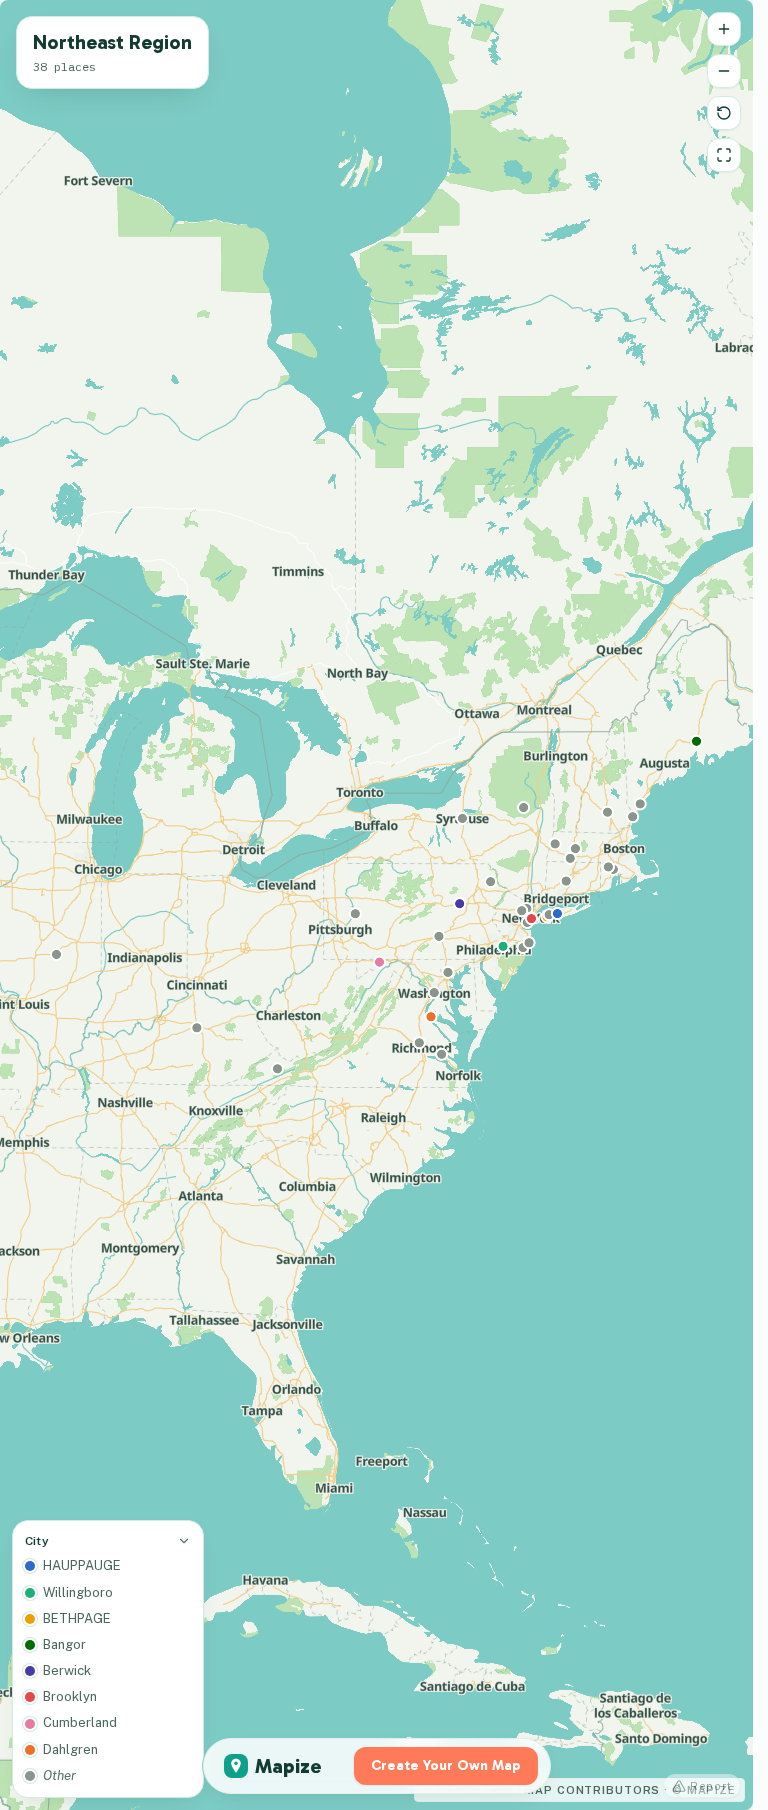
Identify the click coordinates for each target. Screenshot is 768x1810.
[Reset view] (724, 113)
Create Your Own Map (446, 1765)
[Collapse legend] (184, 1541)
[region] (376, 905)
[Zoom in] (724, 29)
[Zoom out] (724, 71)
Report (711, 1786)
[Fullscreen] (724, 155)
